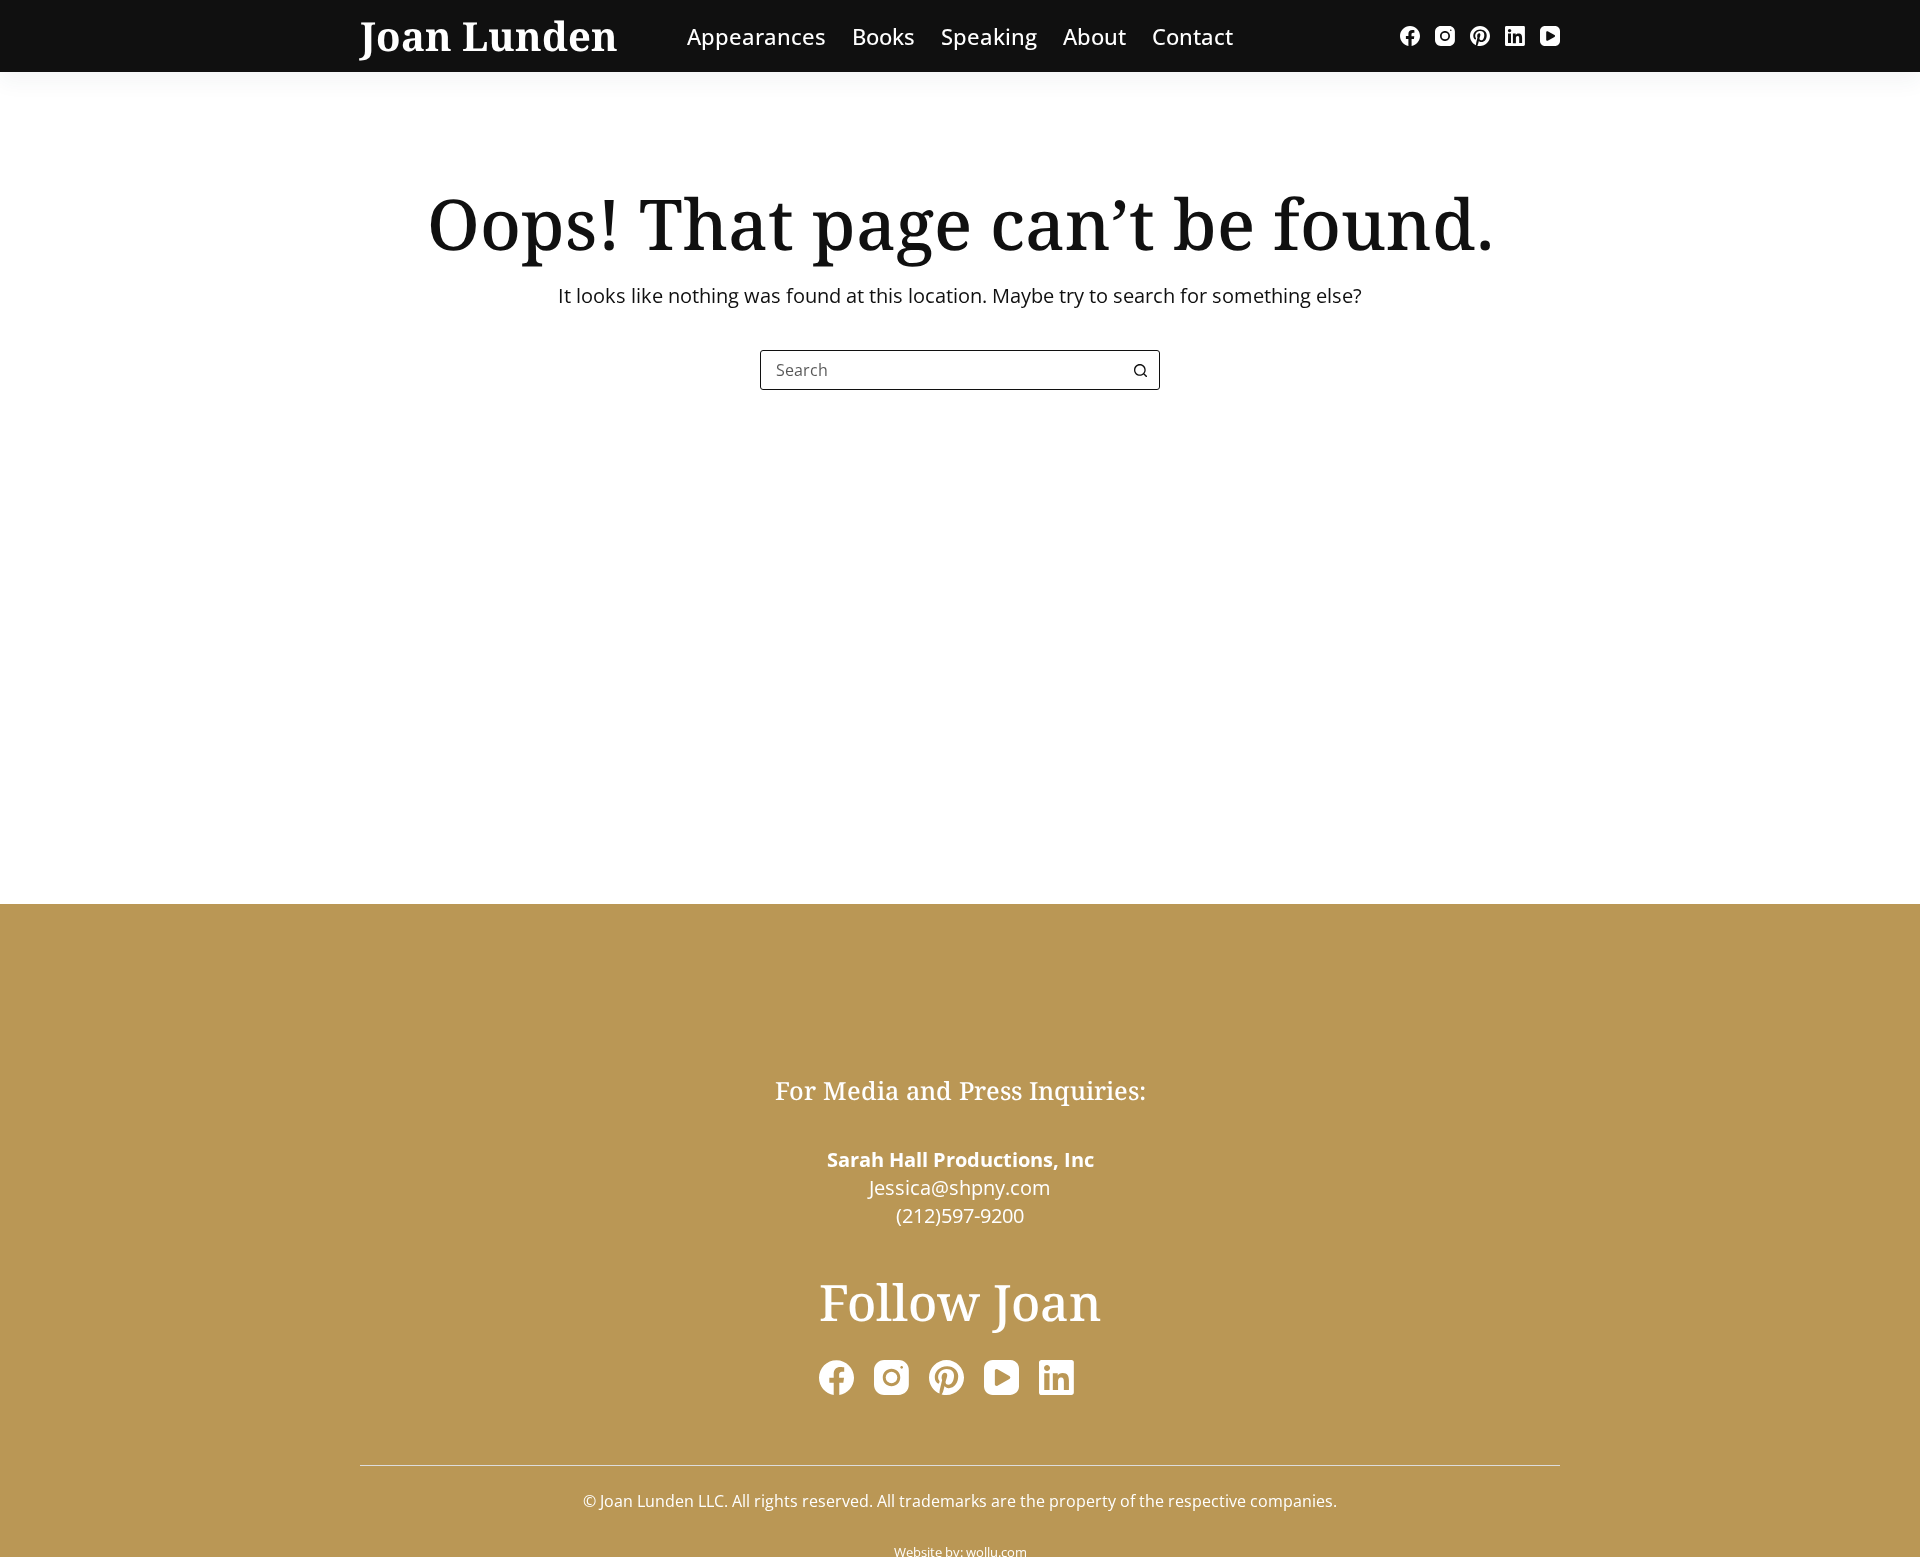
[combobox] (941, 370)
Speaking (989, 35)
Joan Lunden (489, 35)
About (1094, 35)
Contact (1192, 35)
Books (883, 35)
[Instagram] (1445, 36)
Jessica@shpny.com (960, 1187)
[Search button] (1140, 370)
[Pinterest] (1480, 36)
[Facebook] (1410, 36)
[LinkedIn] (1515, 36)
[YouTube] (1550, 36)
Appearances (756, 35)
